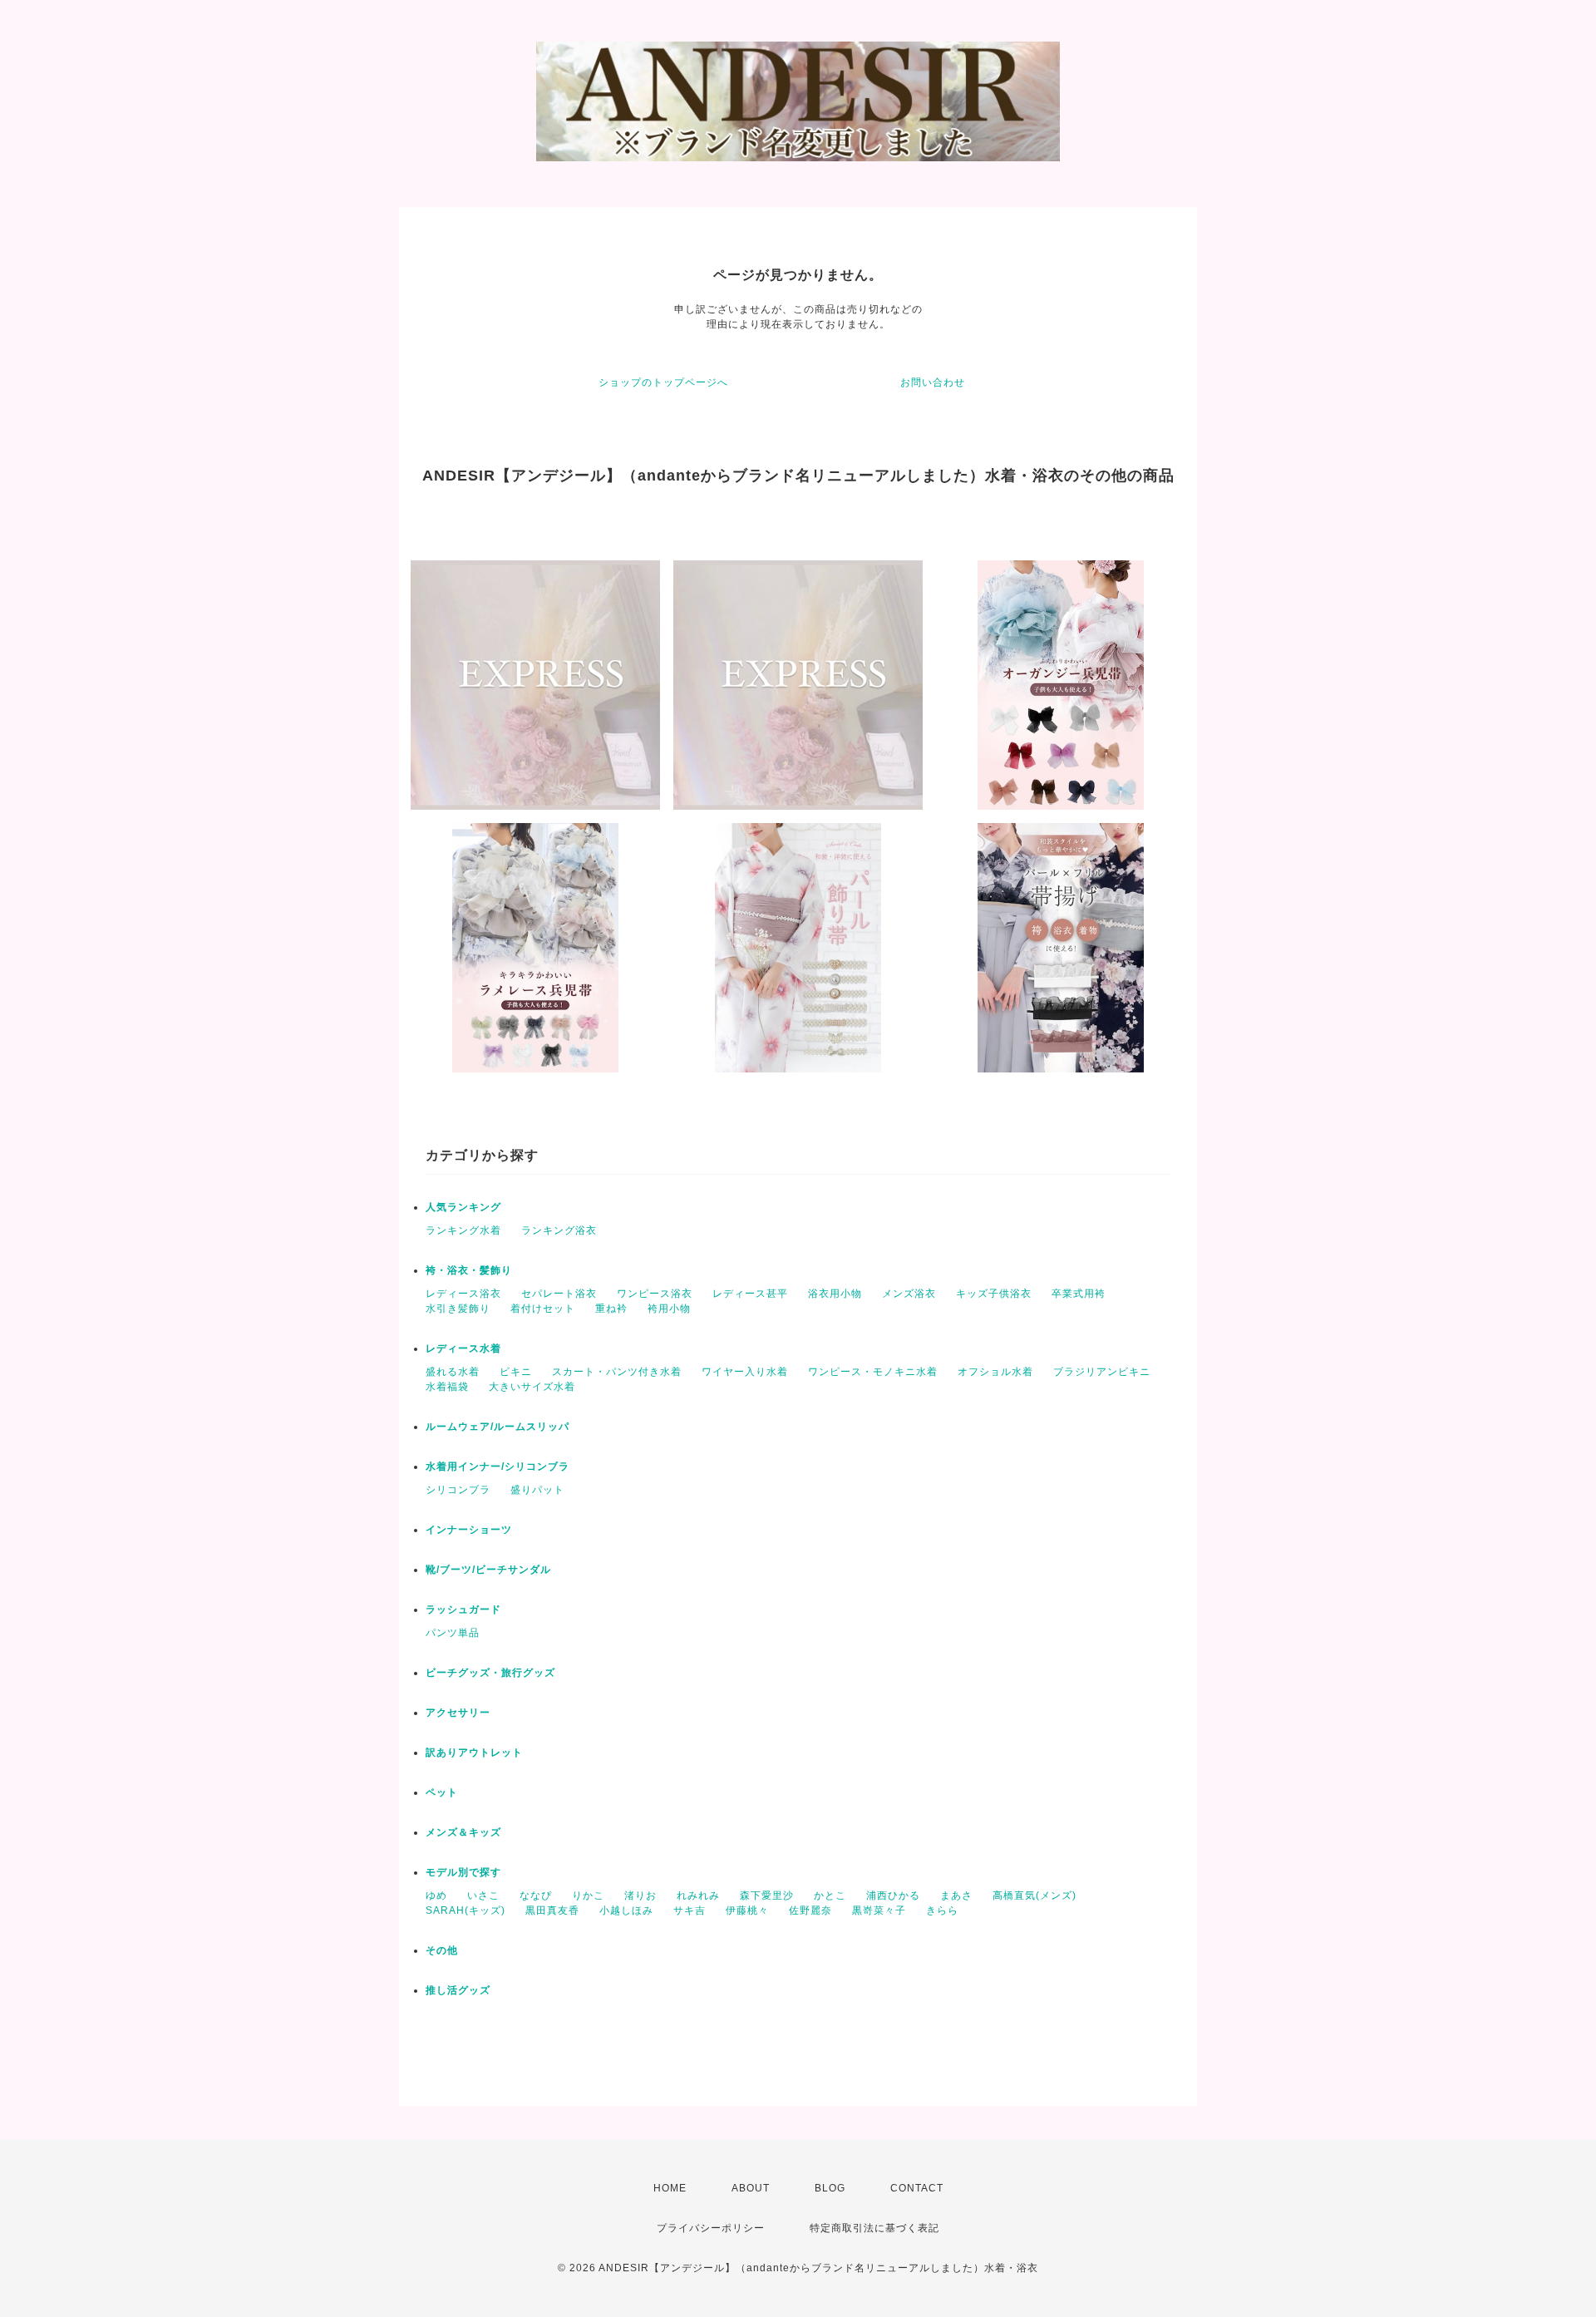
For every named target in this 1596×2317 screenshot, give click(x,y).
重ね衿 (611, 1309)
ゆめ (436, 1896)
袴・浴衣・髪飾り (469, 1270)
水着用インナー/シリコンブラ (498, 1467)
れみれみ (698, 1896)
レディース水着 (463, 1348)
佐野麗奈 (810, 1910)
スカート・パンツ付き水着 (617, 1372)
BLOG (830, 2188)
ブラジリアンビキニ (1102, 1372)
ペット (442, 1792)
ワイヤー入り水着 (745, 1372)
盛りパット (537, 1490)
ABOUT (751, 2188)
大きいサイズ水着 (532, 1387)
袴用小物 (669, 1309)
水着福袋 (447, 1387)
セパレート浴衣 (559, 1294)
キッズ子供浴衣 (994, 1294)
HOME (670, 2188)
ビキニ (516, 1372)
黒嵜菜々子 (879, 1910)
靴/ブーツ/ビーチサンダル (488, 1570)
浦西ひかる (893, 1896)
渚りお (640, 1896)
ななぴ (536, 1896)
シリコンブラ (458, 1490)
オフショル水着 (995, 1372)
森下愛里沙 (767, 1896)
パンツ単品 (453, 1633)
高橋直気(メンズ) (1034, 1896)
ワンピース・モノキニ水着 (873, 1372)
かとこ (830, 1896)
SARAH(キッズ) (465, 1910)
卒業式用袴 (1079, 1294)
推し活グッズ (458, 1990)
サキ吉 (690, 1910)
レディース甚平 (750, 1294)
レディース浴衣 (463, 1294)
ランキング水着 (463, 1230)
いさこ (483, 1896)
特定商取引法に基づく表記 (874, 2228)
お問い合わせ (933, 382)
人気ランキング (463, 1207)
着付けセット (543, 1309)
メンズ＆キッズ (463, 1832)
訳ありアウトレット (474, 1753)
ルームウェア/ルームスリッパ (498, 1427)
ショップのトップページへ (663, 382)
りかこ (588, 1896)
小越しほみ (626, 1910)
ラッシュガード (463, 1610)
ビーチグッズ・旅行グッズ (490, 1673)
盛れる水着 (453, 1372)
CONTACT (917, 2188)
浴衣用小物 (835, 1294)
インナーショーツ (469, 1530)
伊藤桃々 (747, 1910)
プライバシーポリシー (711, 2228)
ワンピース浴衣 (655, 1294)
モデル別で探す (463, 1872)
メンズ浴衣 (909, 1294)
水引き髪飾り (458, 1309)
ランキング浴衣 (559, 1230)
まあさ (956, 1896)
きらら (942, 1910)
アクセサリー (458, 1713)
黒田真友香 (552, 1910)
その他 (442, 1950)
